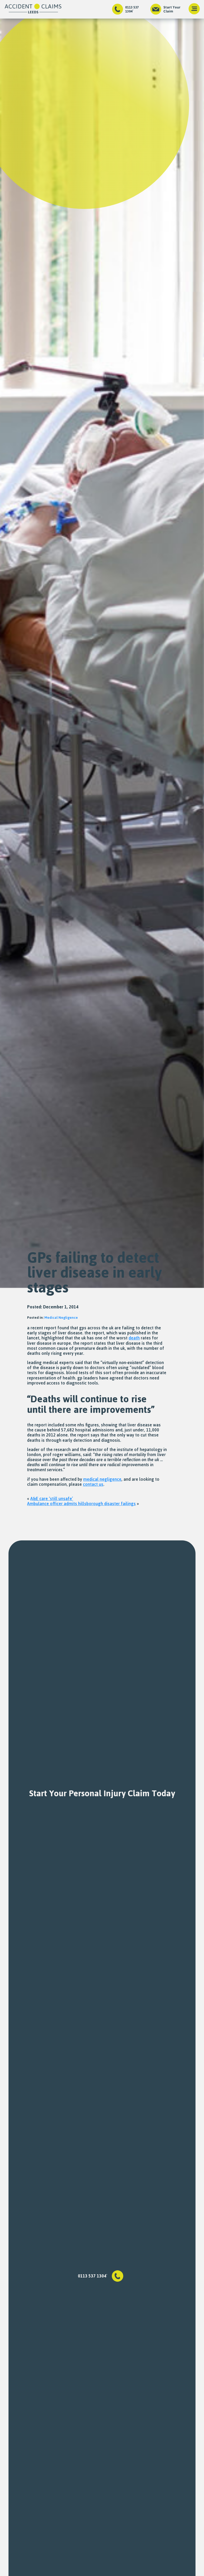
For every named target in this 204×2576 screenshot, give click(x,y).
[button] (194, 9)
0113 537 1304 (132, 9)
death (134, 1338)
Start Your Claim (172, 9)
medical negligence (102, 1479)
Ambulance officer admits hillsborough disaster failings (81, 1504)
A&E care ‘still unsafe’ (52, 1499)
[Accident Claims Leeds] (33, 9)
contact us (93, 1484)
